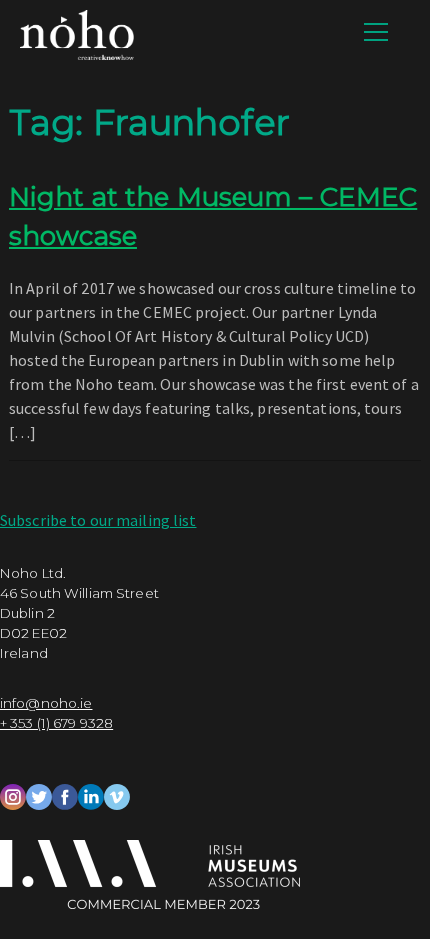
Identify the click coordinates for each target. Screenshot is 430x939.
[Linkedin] (91, 794)
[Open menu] (376, 32)
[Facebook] (65, 794)
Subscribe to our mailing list (98, 520)
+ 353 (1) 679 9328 (56, 723)
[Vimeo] (117, 794)
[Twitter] (39, 794)
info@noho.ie (46, 703)
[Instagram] (13, 794)
